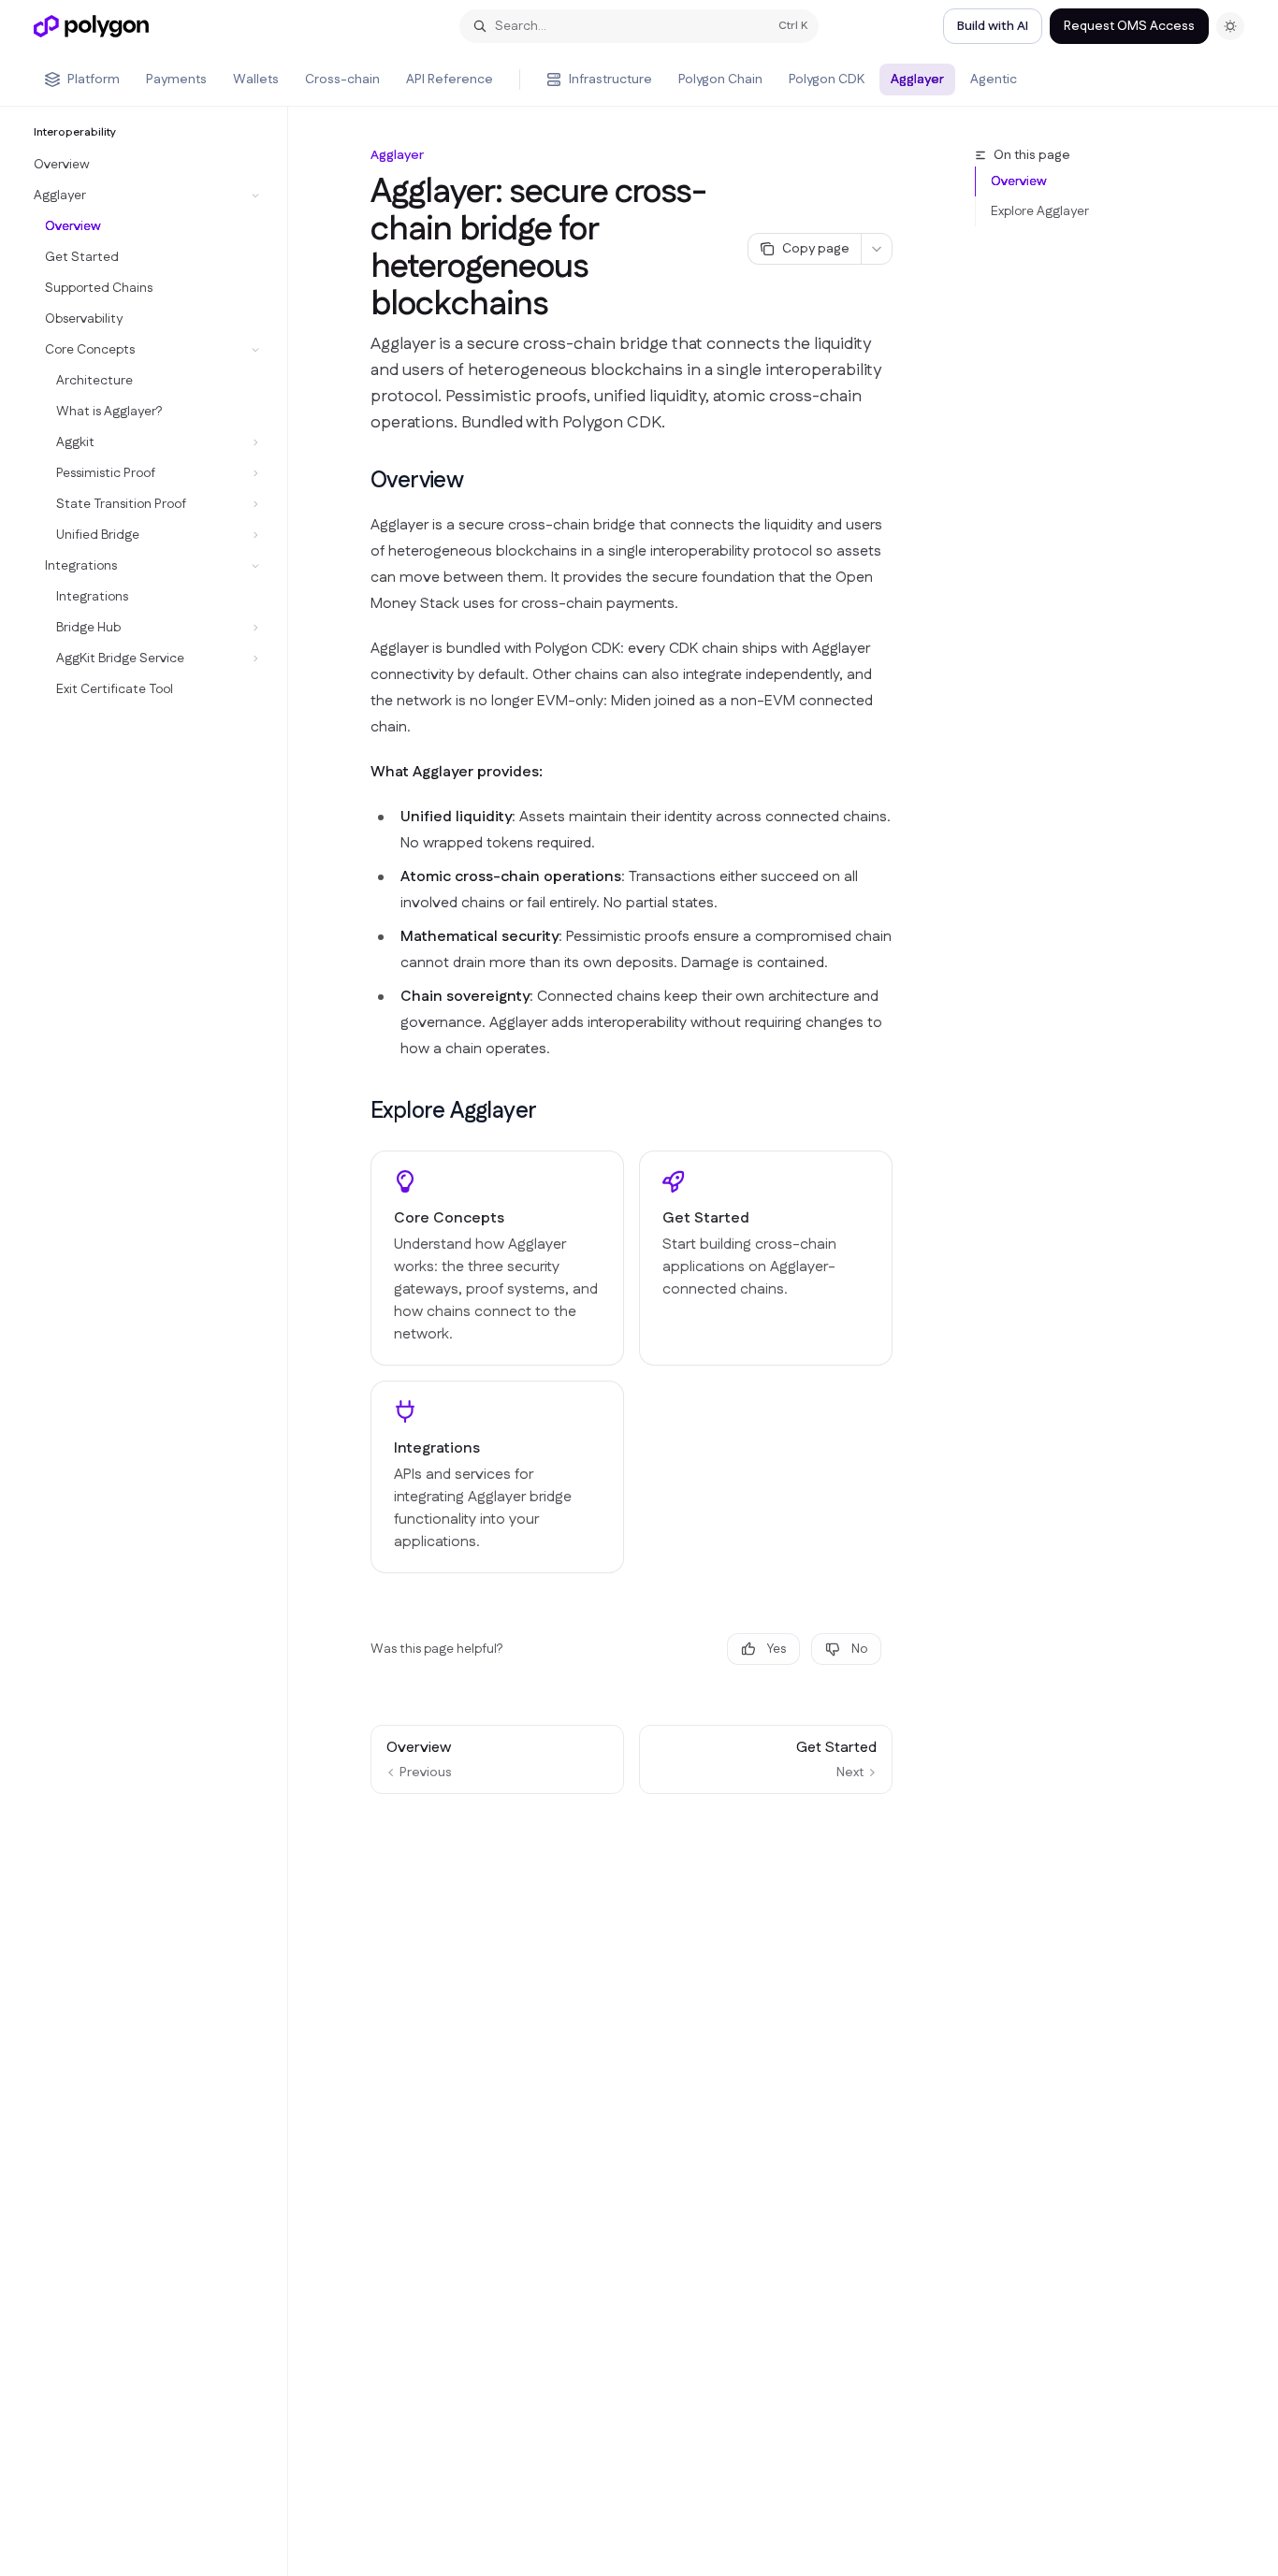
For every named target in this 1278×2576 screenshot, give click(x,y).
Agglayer (917, 80)
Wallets (256, 80)
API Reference (450, 80)
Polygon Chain (720, 80)
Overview (1019, 181)
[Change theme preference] (1230, 26)
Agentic (994, 80)
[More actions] (877, 249)
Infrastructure (610, 80)
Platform (94, 80)
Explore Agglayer (1040, 211)
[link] (497, 1258)
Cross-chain (342, 80)
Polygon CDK (827, 80)
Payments (176, 80)
